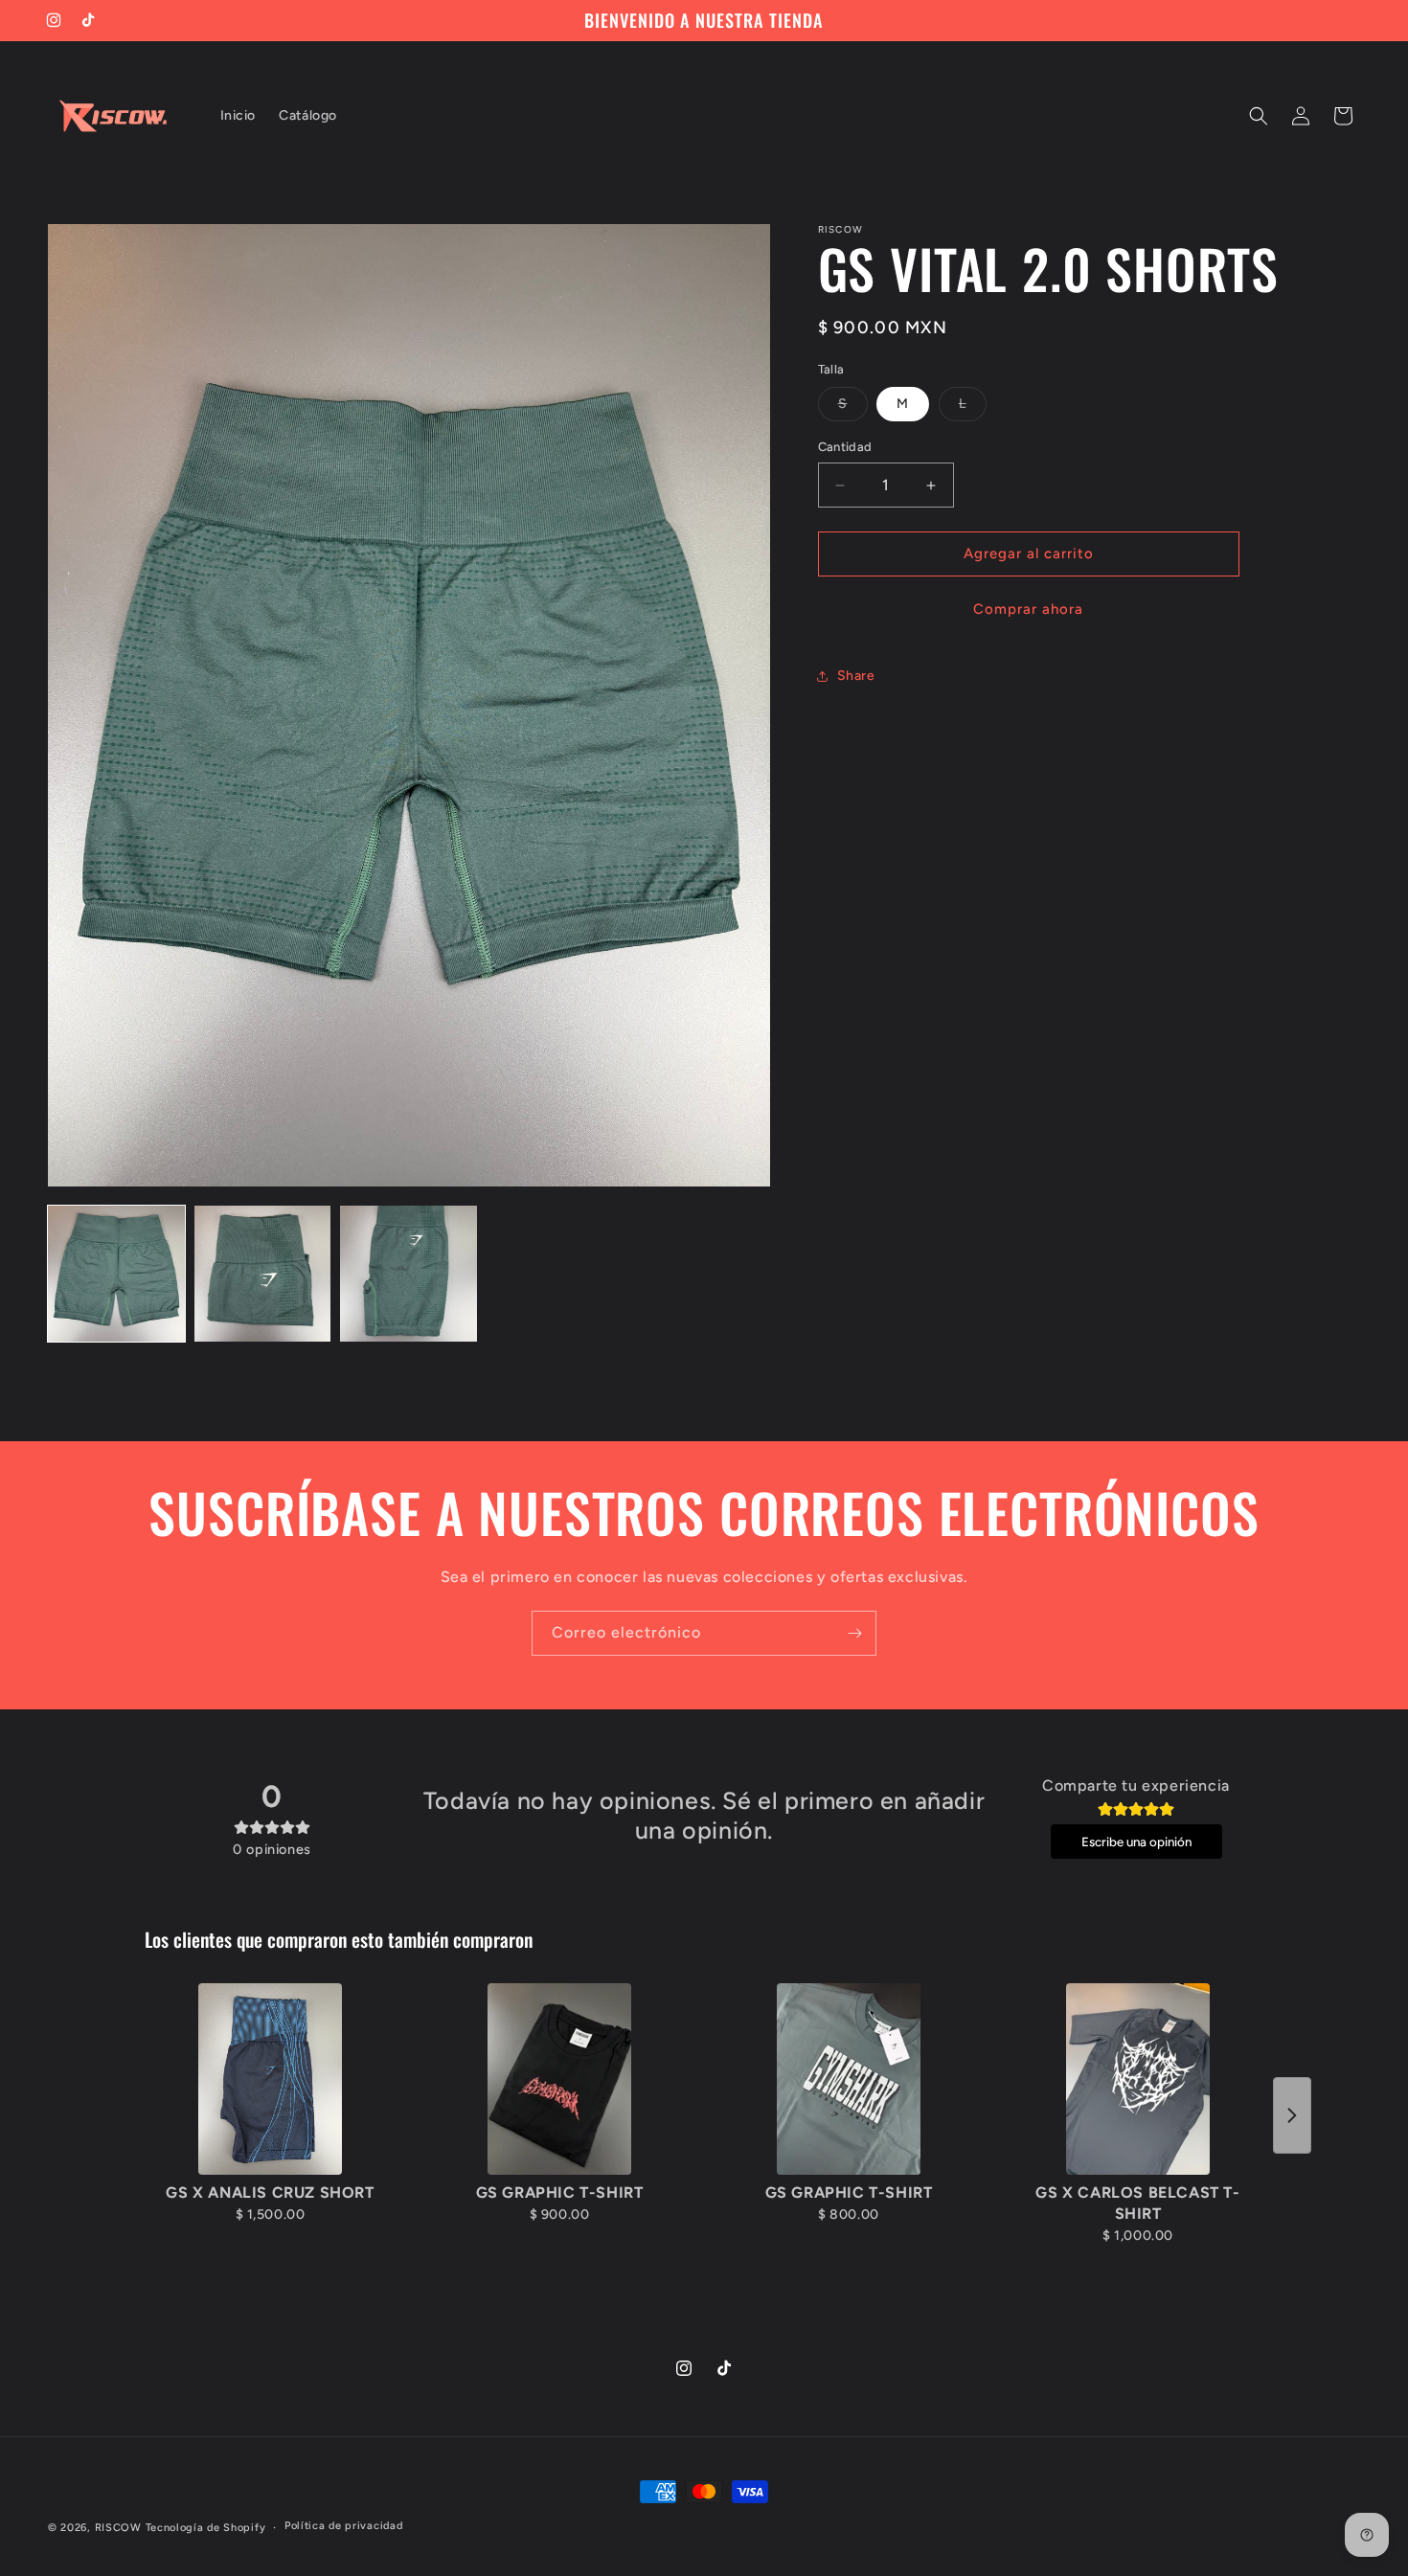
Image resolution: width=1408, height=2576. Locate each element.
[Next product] (1292, 2115)
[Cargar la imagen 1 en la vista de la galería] (116, 1274)
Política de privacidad (343, 2527)
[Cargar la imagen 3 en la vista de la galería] (409, 1274)
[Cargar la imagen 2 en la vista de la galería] (263, 1274)
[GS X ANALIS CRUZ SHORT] (270, 2079)
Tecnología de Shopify (206, 2528)
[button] (1259, 116)
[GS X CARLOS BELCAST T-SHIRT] (1138, 2079)
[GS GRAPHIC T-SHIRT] (559, 2079)
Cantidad (845, 448)
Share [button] (856, 677)
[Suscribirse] (854, 1633)
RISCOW (118, 2528)
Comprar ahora (1028, 609)
